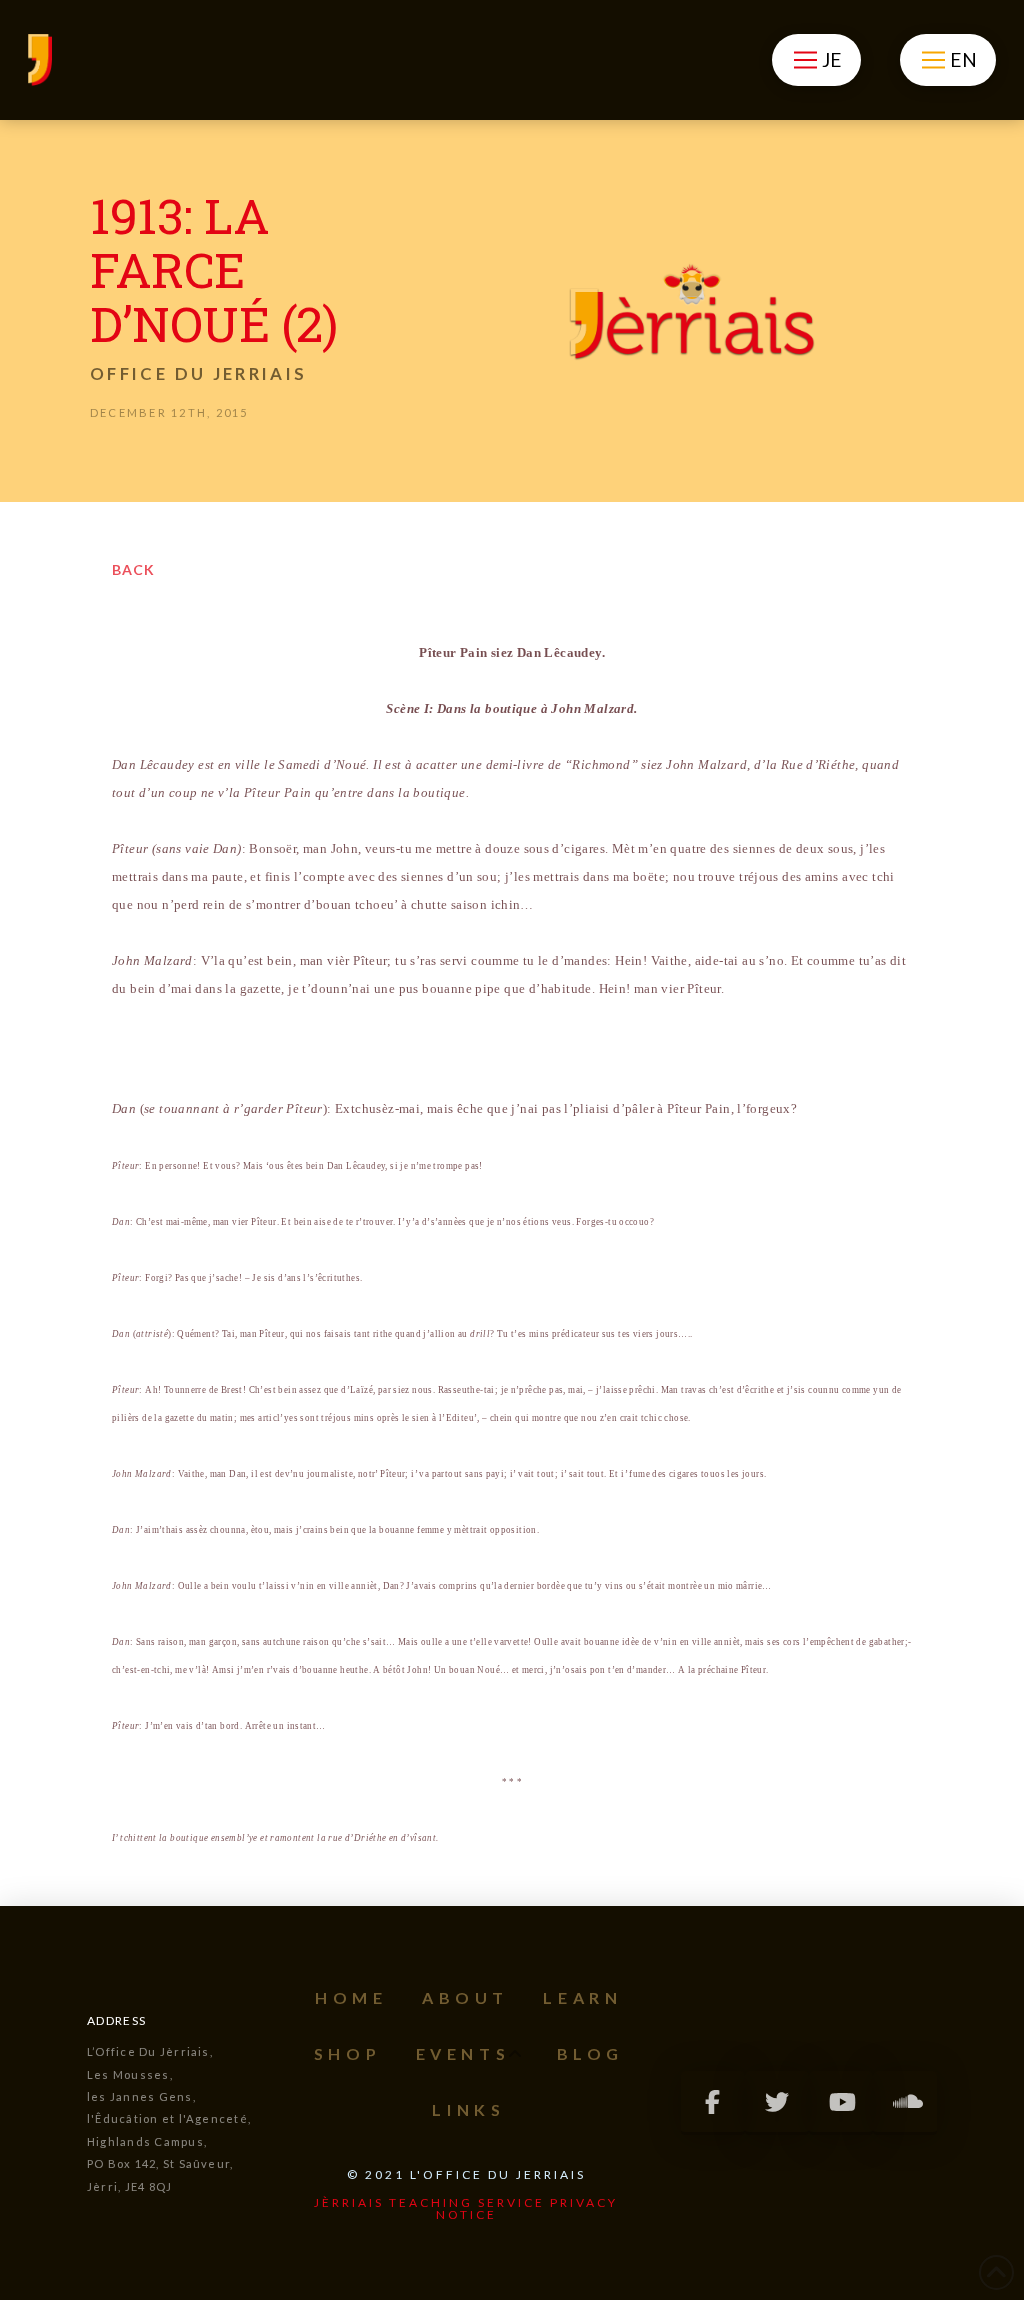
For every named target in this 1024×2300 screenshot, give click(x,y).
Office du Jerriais (198, 373)
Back (133, 569)
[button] (816, 60)
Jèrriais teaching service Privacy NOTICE (466, 2208)
